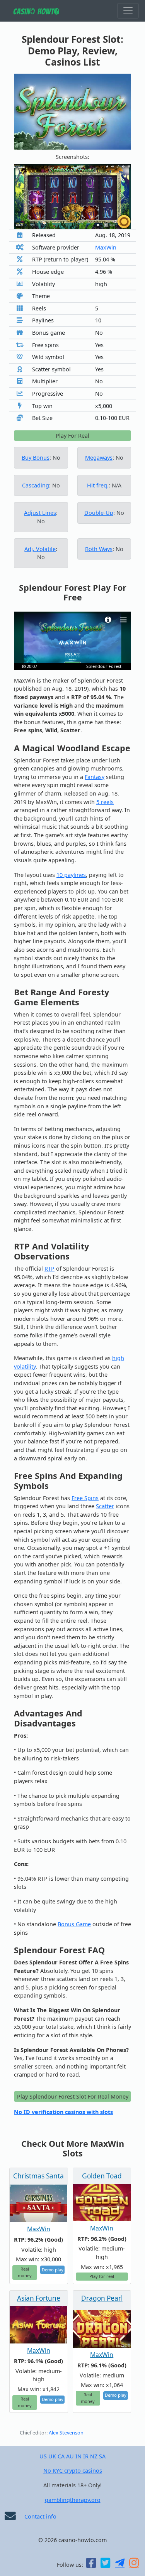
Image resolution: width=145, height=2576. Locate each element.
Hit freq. (98, 485)
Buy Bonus (36, 458)
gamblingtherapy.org (73, 2500)
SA (102, 2456)
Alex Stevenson (66, 2433)
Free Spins (85, 1498)
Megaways (99, 458)
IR (86, 2456)
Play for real (102, 2276)
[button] (23, 197)
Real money (25, 2272)
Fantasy (95, 777)
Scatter (105, 1506)
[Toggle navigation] (128, 11)
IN (78, 2456)
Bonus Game (74, 1924)
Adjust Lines (40, 513)
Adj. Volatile (40, 549)
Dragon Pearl (102, 2298)
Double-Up (99, 513)
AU (70, 2456)
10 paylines (71, 875)
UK (52, 2456)
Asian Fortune (39, 2298)
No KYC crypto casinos (73, 2471)
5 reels (105, 802)
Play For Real (72, 436)
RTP (49, 1269)
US (43, 2456)
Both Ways (99, 549)
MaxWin (106, 247)
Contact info (40, 2516)
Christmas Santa (38, 2176)
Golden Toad (102, 2176)
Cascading (36, 485)
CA (61, 2456)
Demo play (53, 2270)
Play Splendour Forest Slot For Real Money (73, 2096)
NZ (94, 2456)
